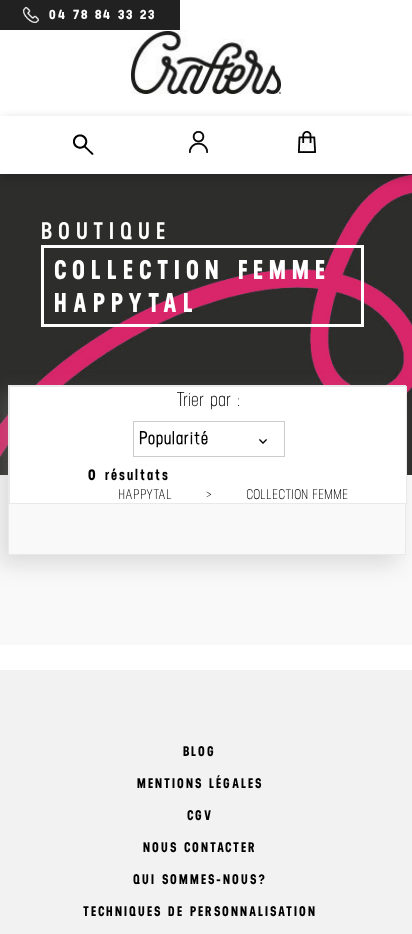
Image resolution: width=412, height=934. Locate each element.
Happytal (145, 494)
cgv (200, 815)
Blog (199, 751)
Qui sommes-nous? (200, 879)
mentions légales (200, 783)
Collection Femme (297, 494)
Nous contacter (200, 847)
